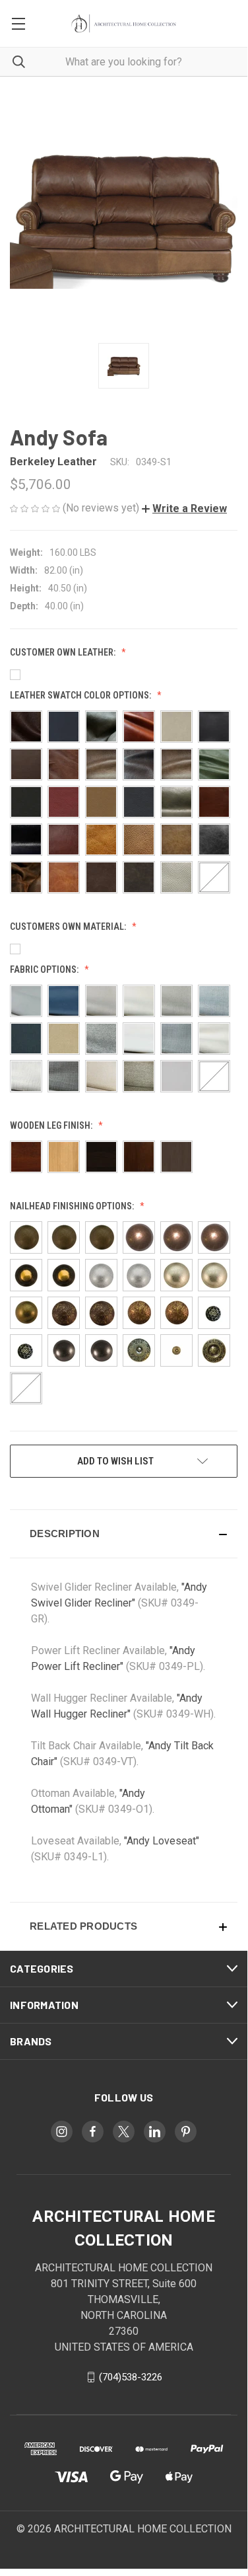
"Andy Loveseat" (162, 1841)
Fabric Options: (45, 969)
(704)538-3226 (131, 2377)
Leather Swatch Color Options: (81, 695)
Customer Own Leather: (64, 652)
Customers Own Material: (69, 927)
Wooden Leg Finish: (52, 1125)
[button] (184, 509)
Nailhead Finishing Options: (73, 1206)
